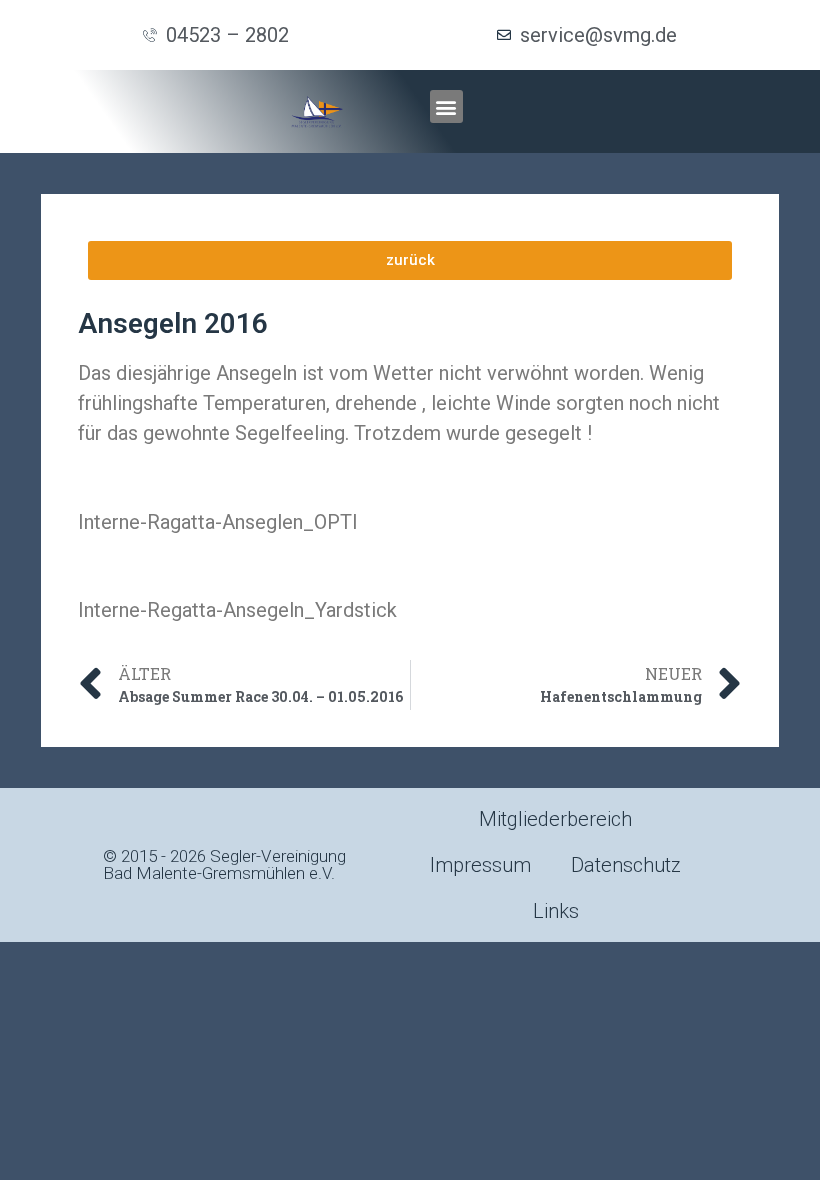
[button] (446, 106)
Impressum (480, 865)
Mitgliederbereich (555, 819)
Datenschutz (626, 865)
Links (556, 911)
